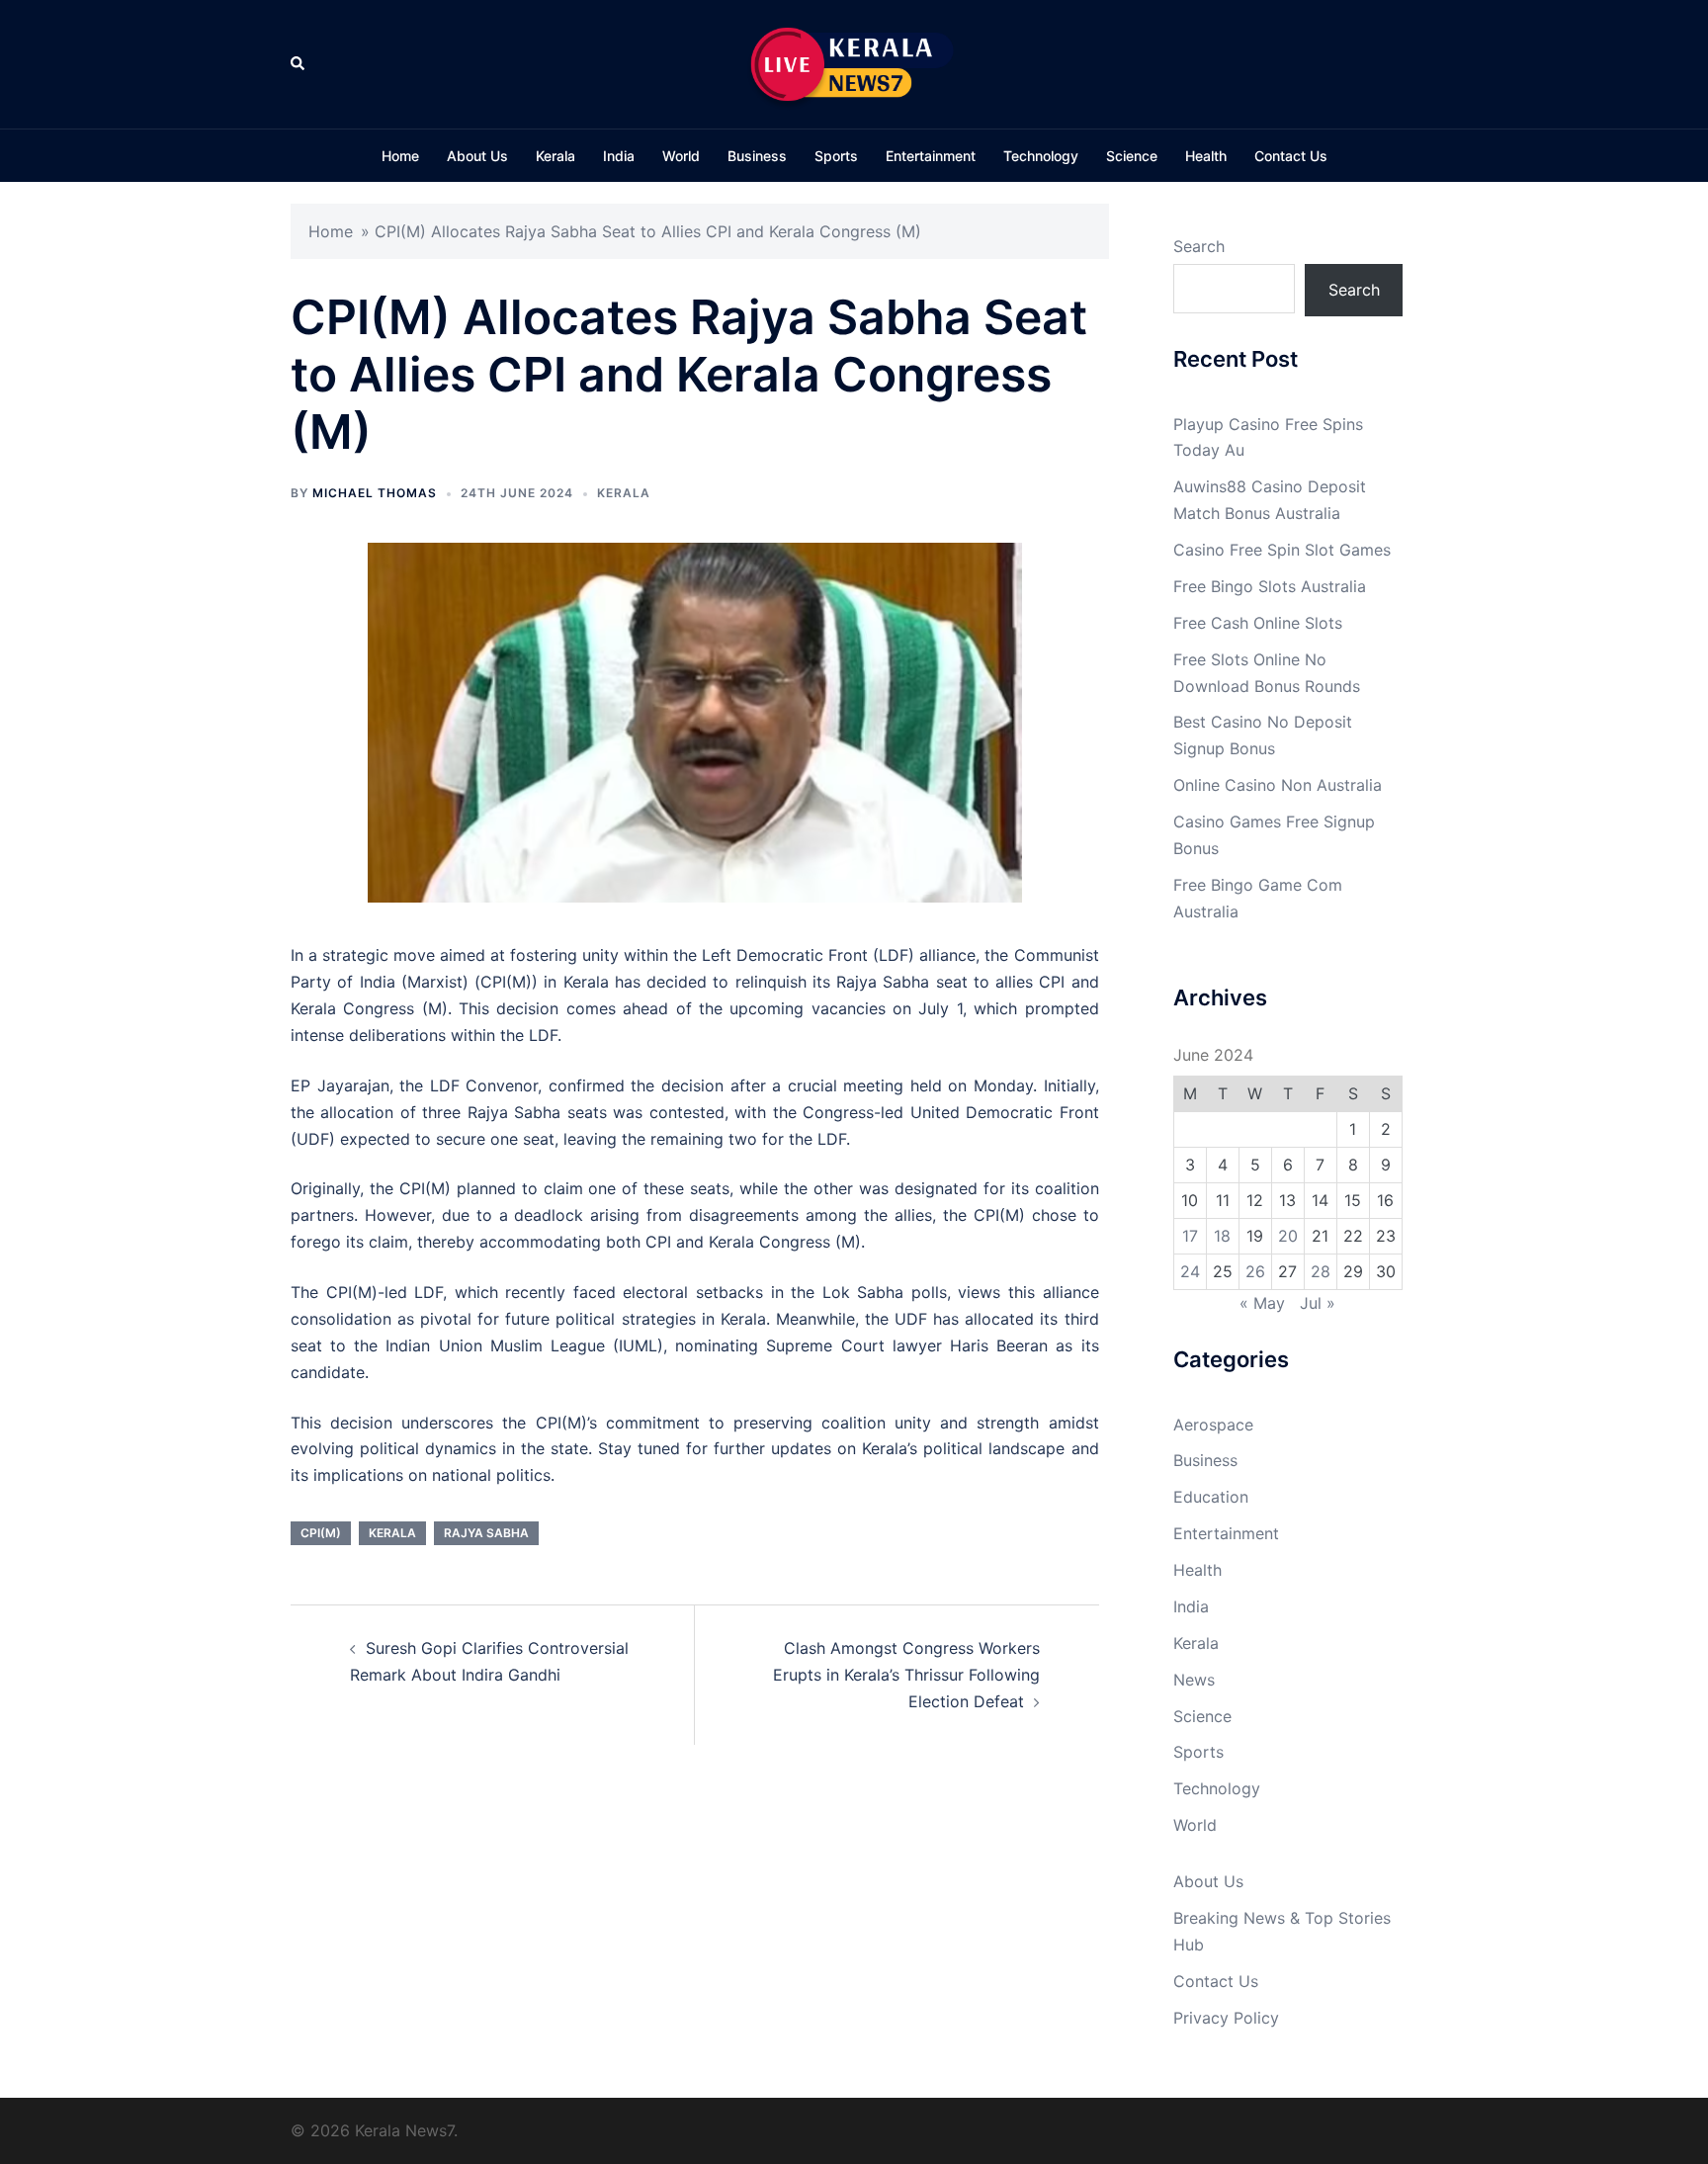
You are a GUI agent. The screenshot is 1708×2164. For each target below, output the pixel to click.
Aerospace (1213, 1425)
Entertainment (931, 156)
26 (1255, 1271)
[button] (299, 64)
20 (1288, 1236)
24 (1190, 1271)
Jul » (1318, 1303)
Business (757, 156)
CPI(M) (321, 1533)
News (1194, 1680)
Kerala (555, 156)
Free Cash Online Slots (1258, 623)
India (619, 156)
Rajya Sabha (486, 1533)
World (681, 156)
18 (1222, 1236)
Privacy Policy (1226, 2018)
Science (1132, 156)
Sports (836, 156)
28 (1321, 1271)
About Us (477, 156)
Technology (1041, 156)
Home (400, 156)
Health (1206, 156)
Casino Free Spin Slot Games (1282, 550)
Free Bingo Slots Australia (1270, 586)
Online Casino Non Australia (1278, 785)
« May (1262, 1303)
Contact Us (1291, 156)
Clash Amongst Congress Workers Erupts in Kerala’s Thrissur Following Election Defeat (906, 1675)
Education (1211, 1497)
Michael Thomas (375, 493)
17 (1190, 1236)
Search (1199, 246)
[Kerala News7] (854, 62)
